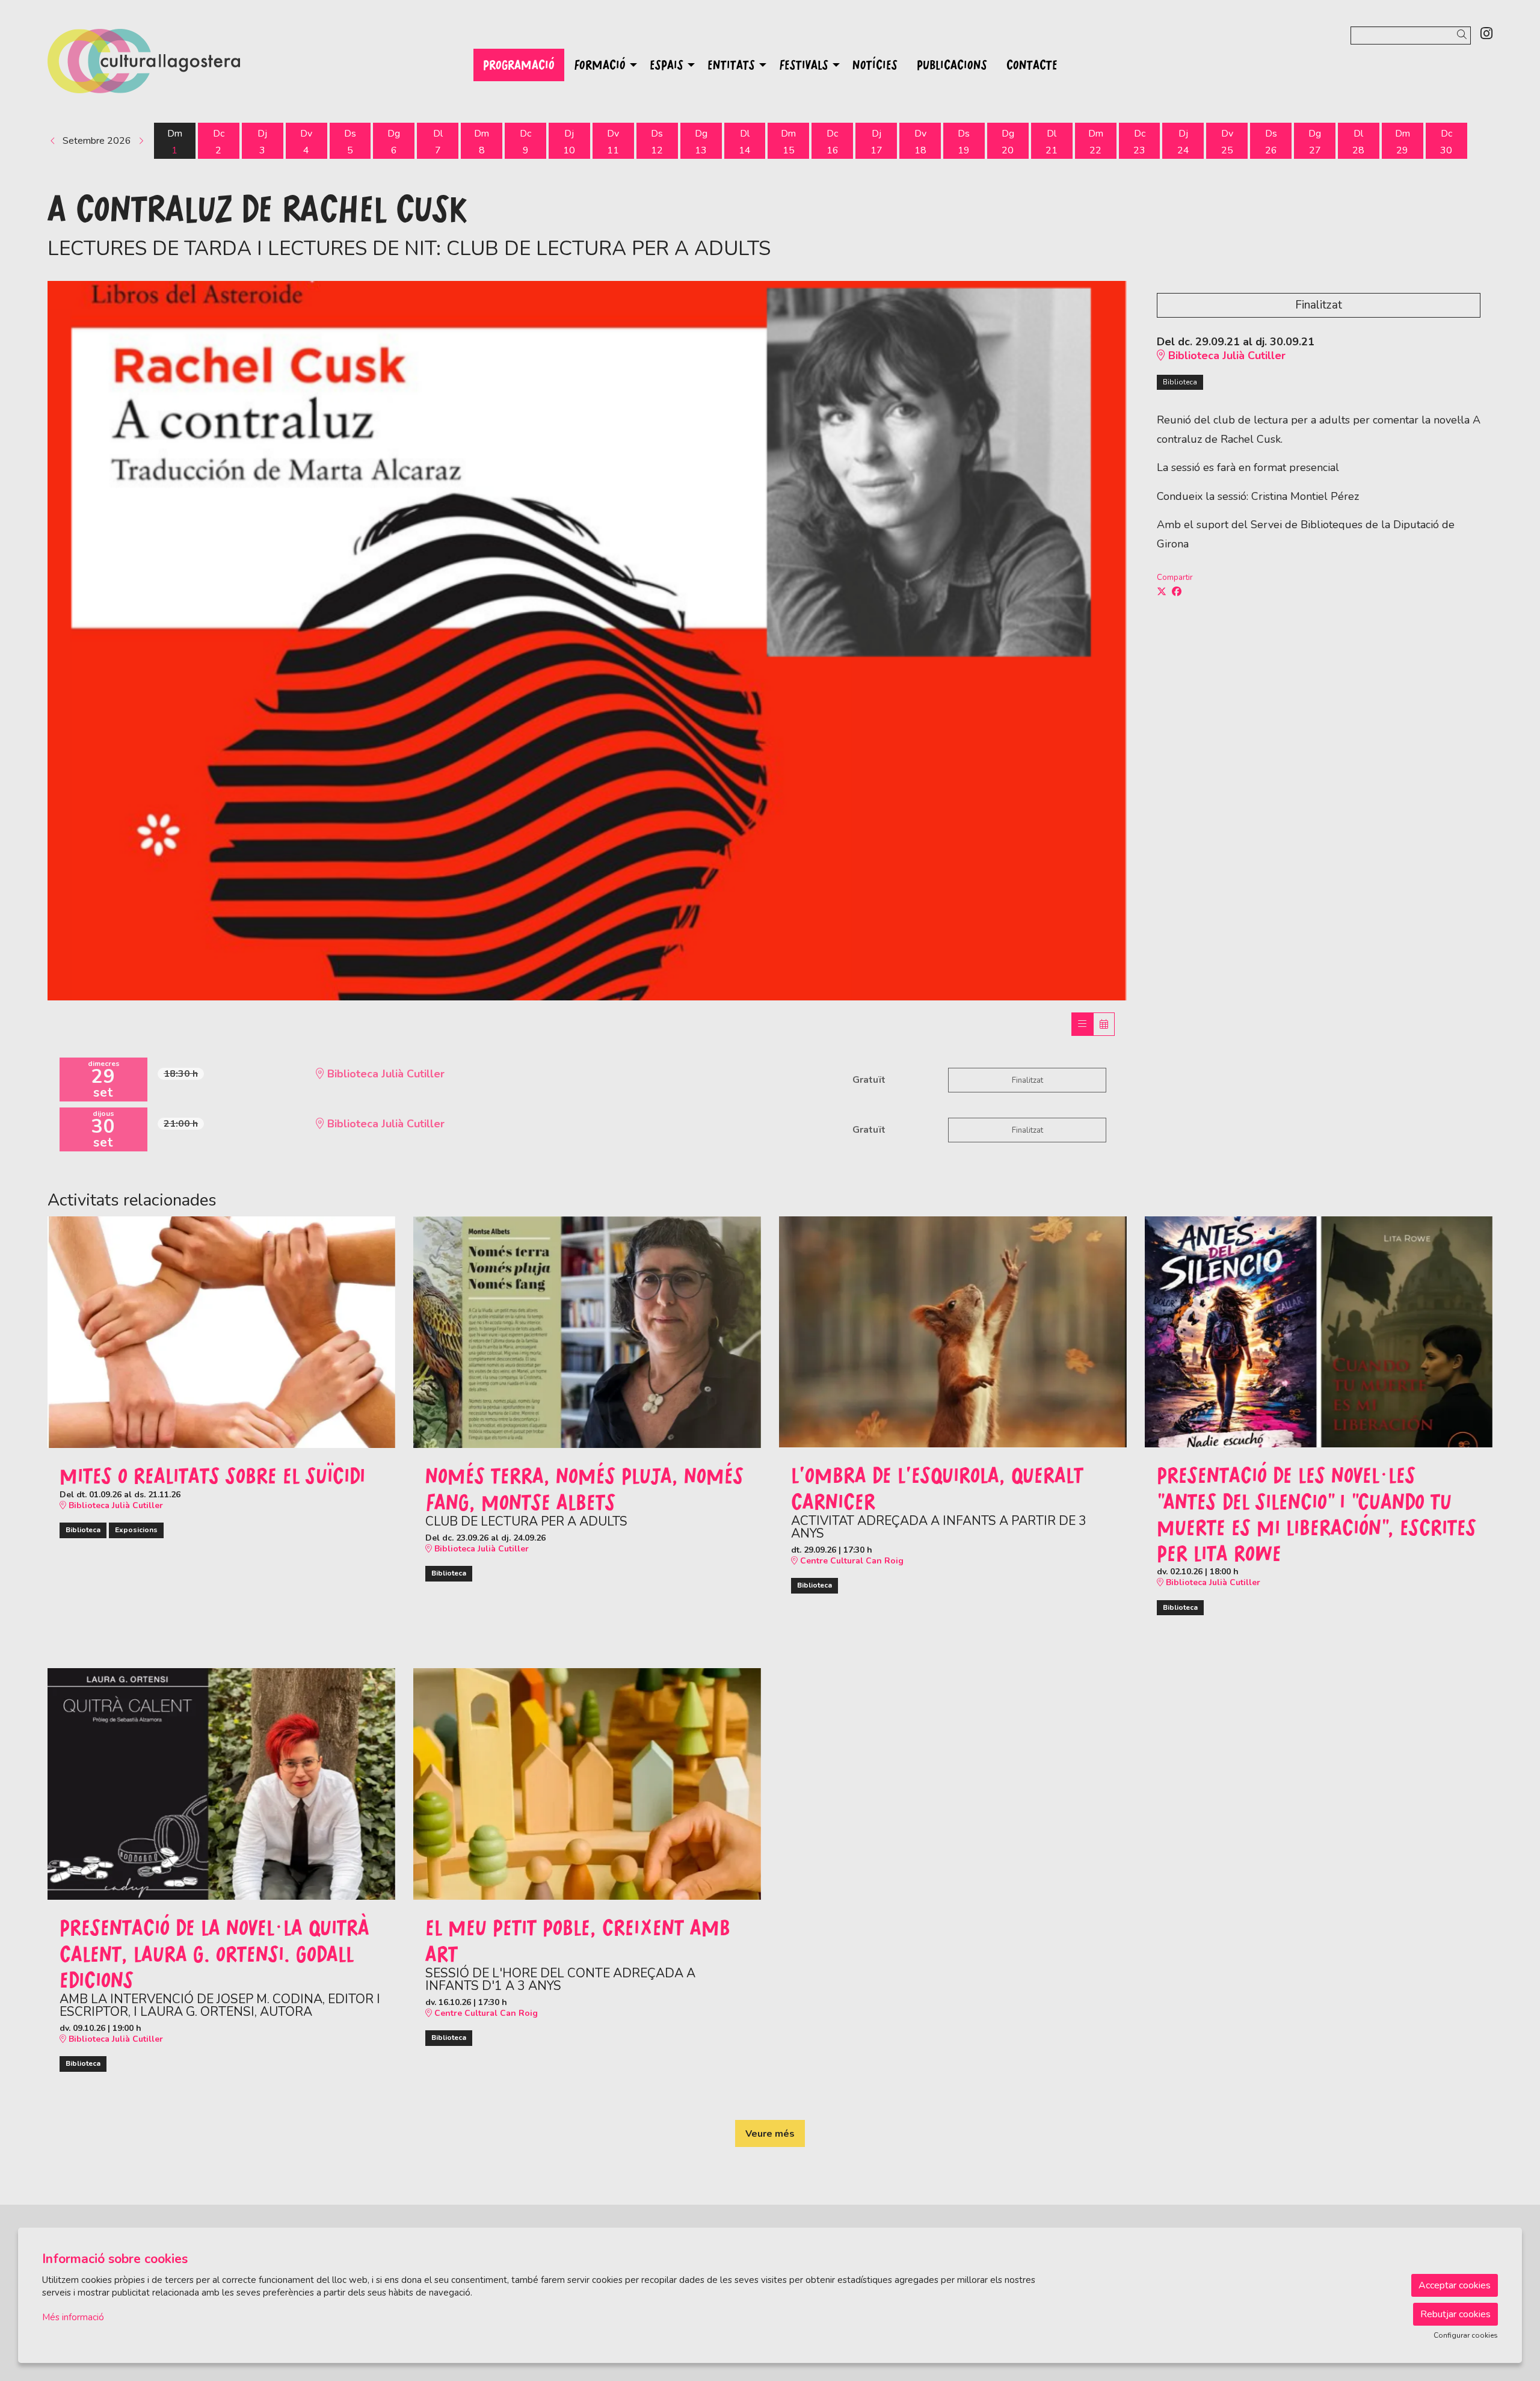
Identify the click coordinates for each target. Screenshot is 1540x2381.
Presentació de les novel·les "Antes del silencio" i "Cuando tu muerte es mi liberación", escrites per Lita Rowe (1317, 1514)
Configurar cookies (1466, 2335)
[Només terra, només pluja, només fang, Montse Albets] (587, 1332)
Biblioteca (1180, 382)
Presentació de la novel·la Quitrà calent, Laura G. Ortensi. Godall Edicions (214, 1953)
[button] (1464, 35)
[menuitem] (1486, 34)
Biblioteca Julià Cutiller (1225, 356)
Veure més (770, 2134)
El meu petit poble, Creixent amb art (578, 1940)
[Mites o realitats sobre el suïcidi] (221, 1332)
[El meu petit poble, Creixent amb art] (587, 1784)
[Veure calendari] (1104, 1024)
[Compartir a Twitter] (1162, 592)
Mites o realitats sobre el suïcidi (212, 1475)
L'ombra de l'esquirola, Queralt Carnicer (937, 1487)
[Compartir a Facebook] (1177, 592)
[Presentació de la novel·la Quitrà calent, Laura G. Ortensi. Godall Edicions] (221, 1784)
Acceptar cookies (1455, 2285)
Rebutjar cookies (1455, 2314)
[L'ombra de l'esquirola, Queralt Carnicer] (953, 1331)
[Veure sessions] (1082, 1024)
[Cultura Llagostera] (282, 66)
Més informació (73, 2317)
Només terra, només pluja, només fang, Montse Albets (584, 1488)
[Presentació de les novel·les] (1319, 1331)
